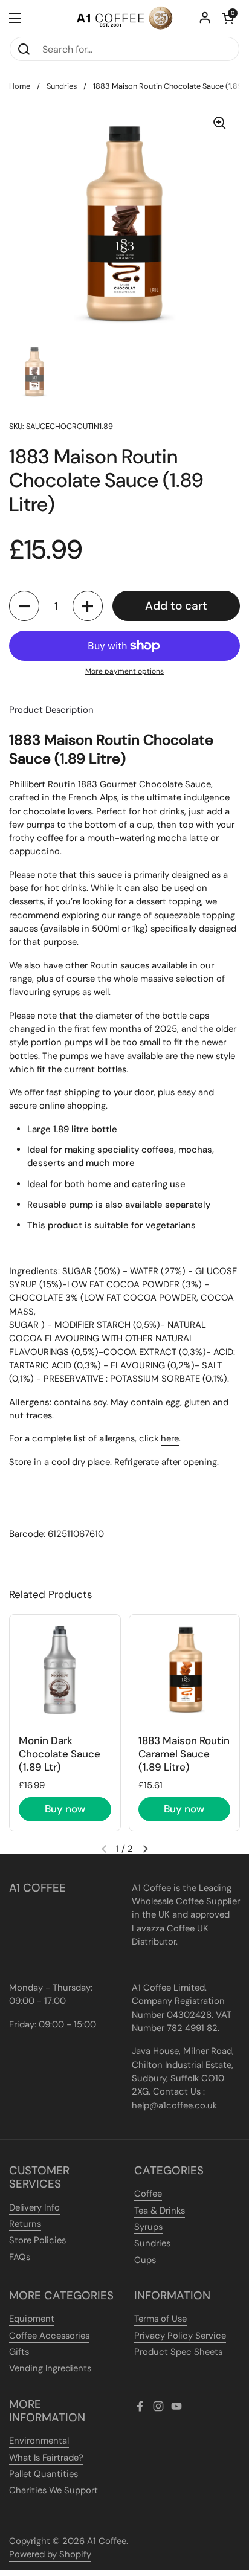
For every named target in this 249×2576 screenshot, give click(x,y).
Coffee (148, 2194)
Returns (25, 2224)
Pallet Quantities (44, 2474)
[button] (228, 18)
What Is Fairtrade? (46, 2458)
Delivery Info (34, 2207)
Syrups (148, 2227)
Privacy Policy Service (180, 2336)
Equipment (32, 2319)
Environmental (39, 2441)
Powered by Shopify (50, 2554)
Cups (145, 2260)
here (170, 1438)
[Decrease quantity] (24, 606)
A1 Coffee (107, 2541)
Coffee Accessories (49, 2336)
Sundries (62, 86)
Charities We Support (53, 2490)
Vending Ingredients (50, 2368)
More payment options (124, 671)
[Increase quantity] (88, 606)
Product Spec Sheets (178, 2352)
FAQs (20, 2257)
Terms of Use (160, 2319)
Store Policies (37, 2240)
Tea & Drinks (160, 2211)
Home (20, 86)
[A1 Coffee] (124, 18)
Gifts (19, 2352)
